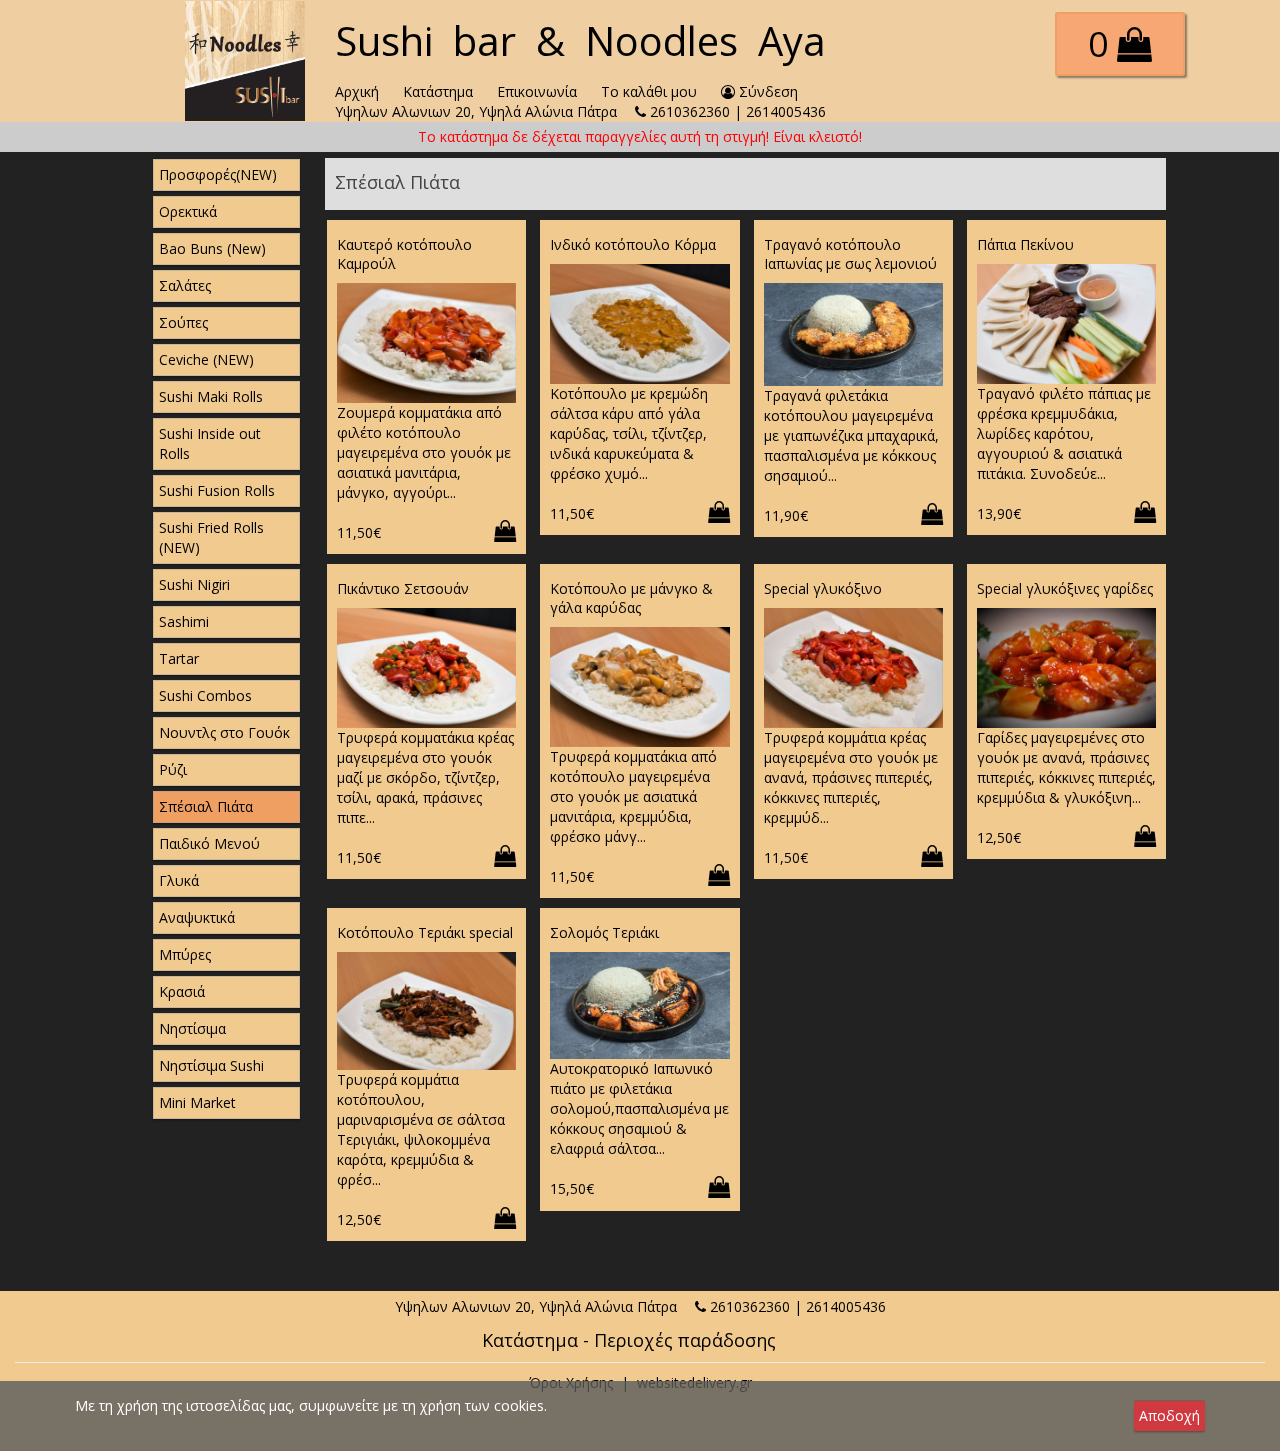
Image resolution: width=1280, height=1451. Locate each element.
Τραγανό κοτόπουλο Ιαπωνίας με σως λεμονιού (850, 254)
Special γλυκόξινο (823, 588)
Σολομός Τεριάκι (604, 932)
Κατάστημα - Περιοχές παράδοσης (629, 1340)
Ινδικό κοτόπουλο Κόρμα (633, 244)
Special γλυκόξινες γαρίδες (1065, 588)
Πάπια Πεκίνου (1025, 244)
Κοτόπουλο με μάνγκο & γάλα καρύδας (631, 598)
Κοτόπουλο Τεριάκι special (425, 932)
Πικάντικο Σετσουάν (403, 588)
